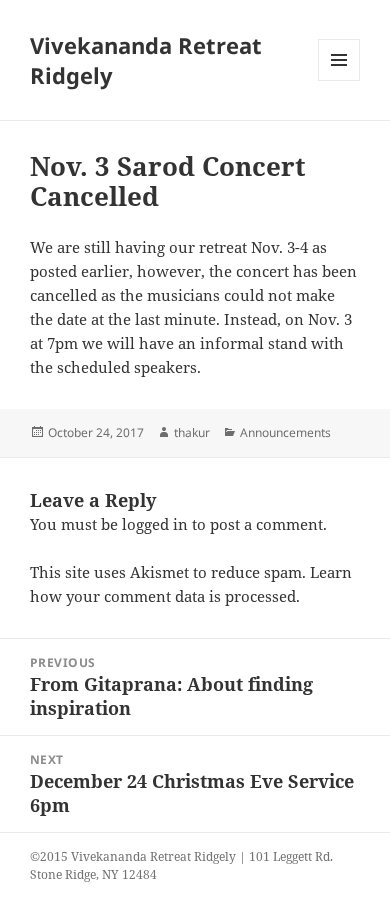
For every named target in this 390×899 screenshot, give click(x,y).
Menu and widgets (339, 80)
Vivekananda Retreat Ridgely (146, 60)
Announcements (285, 432)
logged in (155, 524)
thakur (192, 432)
